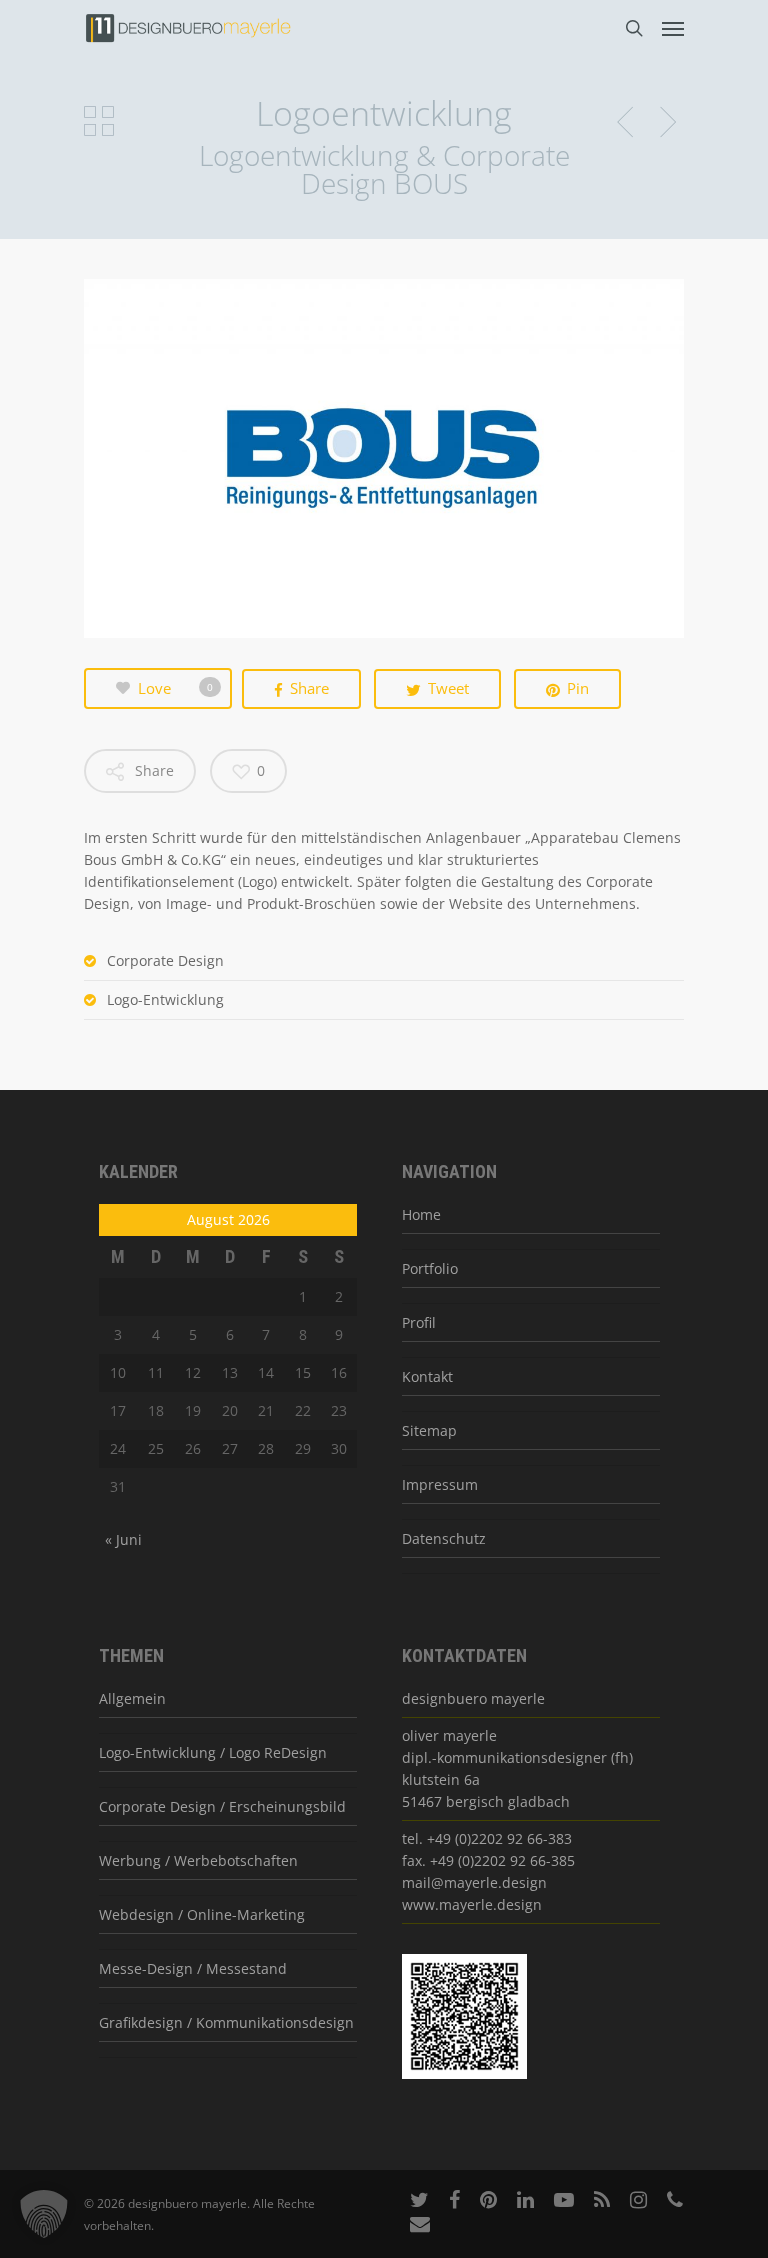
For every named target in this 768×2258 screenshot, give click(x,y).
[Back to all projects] (99, 123)
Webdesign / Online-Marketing (202, 1914)
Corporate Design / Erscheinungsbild (222, 1806)
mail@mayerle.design (474, 1882)
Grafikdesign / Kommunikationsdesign (226, 2022)
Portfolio (430, 1268)
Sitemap (429, 1430)
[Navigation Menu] (673, 28)
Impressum (440, 1484)
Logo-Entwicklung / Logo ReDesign (213, 1752)
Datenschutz (444, 1538)
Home (421, 1214)
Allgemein (132, 1698)
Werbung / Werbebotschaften (198, 1860)
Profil (419, 1322)
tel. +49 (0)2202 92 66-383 (487, 1838)
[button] (44, 2214)
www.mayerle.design (472, 1904)
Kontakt (427, 1376)
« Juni (123, 1539)
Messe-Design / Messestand (193, 1968)
